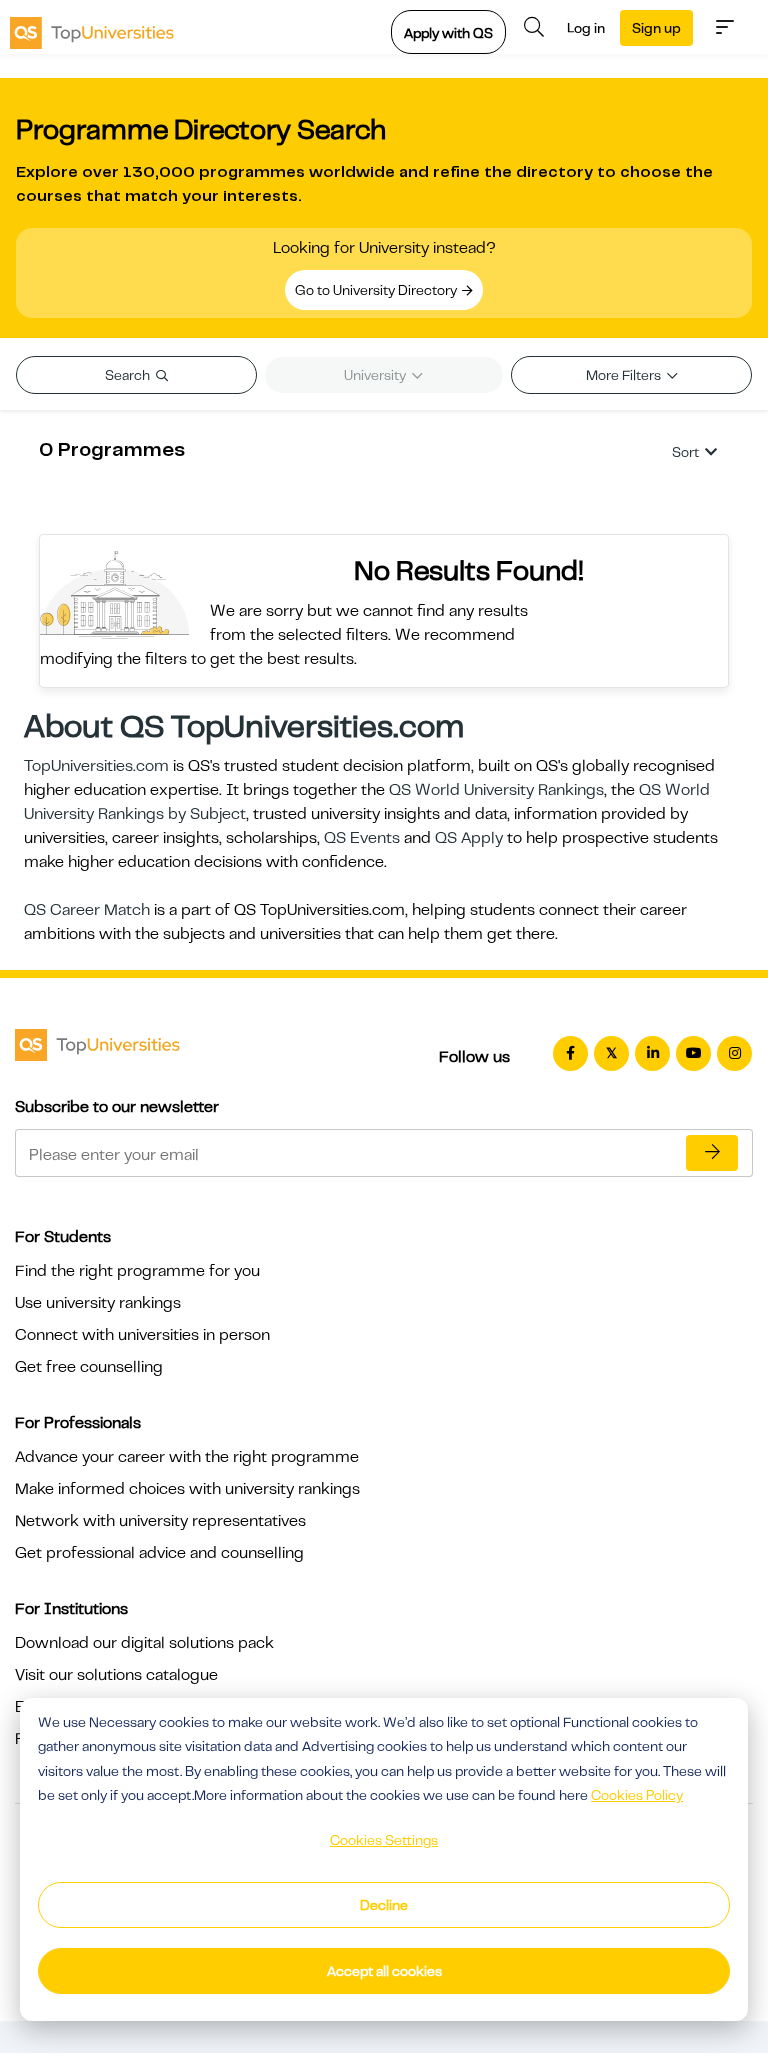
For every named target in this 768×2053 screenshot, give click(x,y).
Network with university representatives (160, 1521)
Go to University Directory (377, 290)
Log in (586, 28)
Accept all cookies (384, 1971)
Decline (384, 1905)
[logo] (92, 27)
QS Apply (469, 838)
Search (129, 375)
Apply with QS (448, 33)
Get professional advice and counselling (159, 1553)
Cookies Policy (637, 1795)
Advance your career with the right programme (187, 1457)
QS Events (362, 838)
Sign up (656, 28)
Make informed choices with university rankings (187, 1489)
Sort (685, 452)
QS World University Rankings (496, 790)
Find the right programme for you (137, 1271)
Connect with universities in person (142, 1335)
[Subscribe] (712, 1153)
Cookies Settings (384, 1840)
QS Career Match (87, 910)
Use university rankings (98, 1303)
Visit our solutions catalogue (116, 1675)
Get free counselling (89, 1367)
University (376, 375)
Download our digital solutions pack (144, 1643)
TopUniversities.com (96, 766)
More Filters (625, 375)
